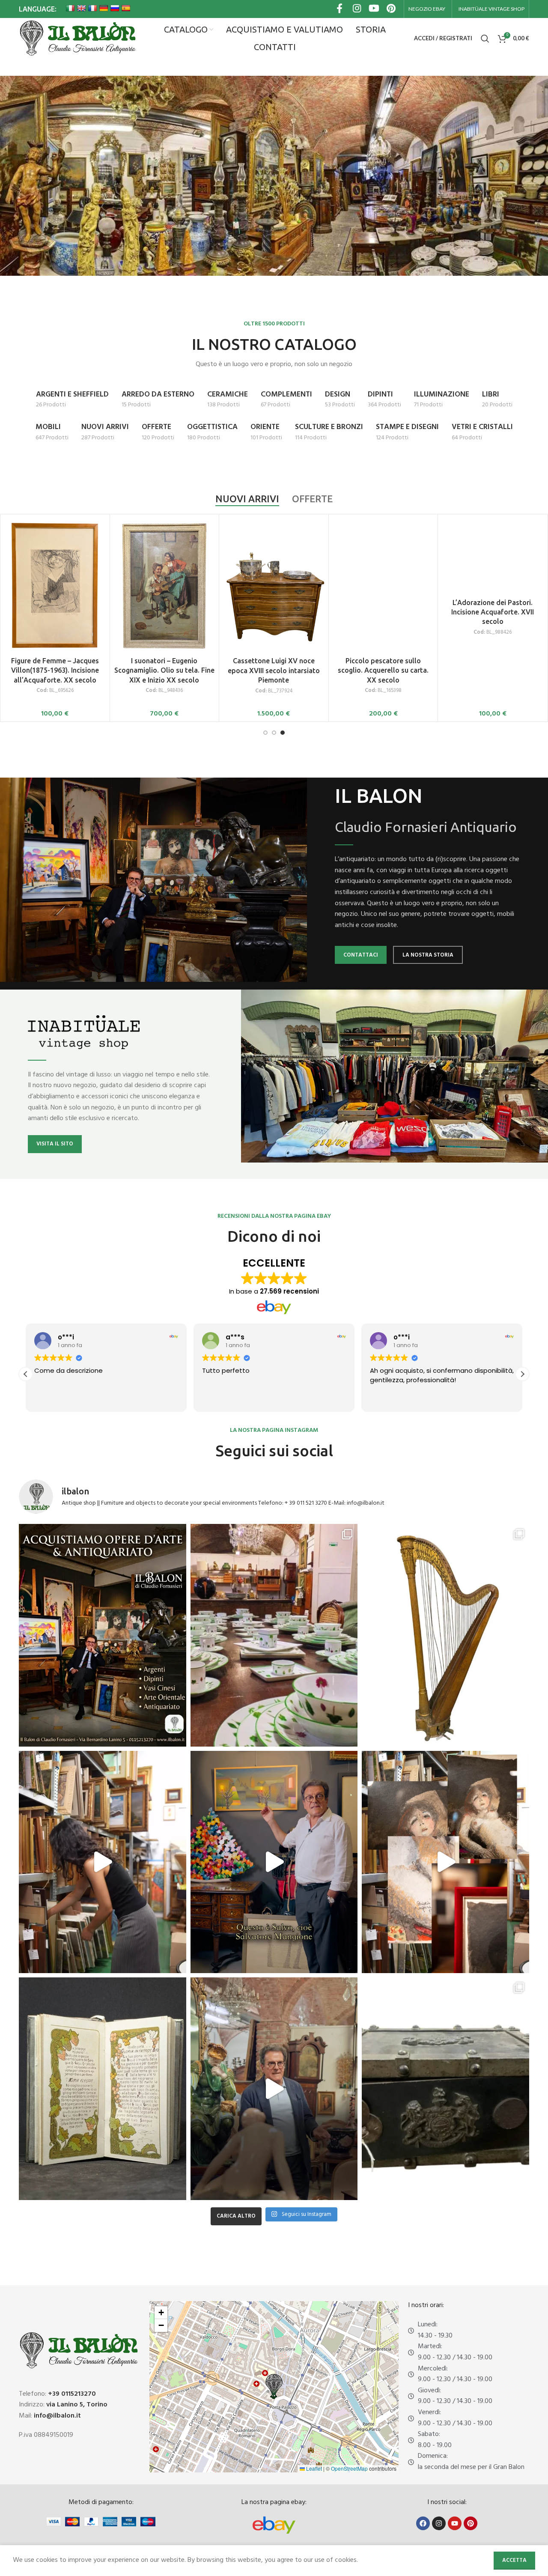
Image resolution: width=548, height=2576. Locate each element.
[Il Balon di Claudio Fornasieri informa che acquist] (103, 1635)
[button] (522, 1374)
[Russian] (115, 8)
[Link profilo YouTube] (374, 9)
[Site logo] (77, 39)
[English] (81, 8)
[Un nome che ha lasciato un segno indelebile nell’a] (274, 1862)
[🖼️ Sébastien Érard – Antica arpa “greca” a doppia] (445, 1635)
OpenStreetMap (349, 2468)
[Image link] (274, 2525)
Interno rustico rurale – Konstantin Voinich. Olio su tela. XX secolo (383, 612)
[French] (92, 8)
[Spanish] (126, 8)
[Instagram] (439, 2523)
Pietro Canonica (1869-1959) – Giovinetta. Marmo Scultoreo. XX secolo (274, 612)
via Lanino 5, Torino (77, 2405)
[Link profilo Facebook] (340, 9)
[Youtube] (455, 2523)
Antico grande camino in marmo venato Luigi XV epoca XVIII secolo (55, 612)
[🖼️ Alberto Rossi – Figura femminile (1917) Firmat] (103, 1862)
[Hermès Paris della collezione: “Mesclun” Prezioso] (274, 1635)
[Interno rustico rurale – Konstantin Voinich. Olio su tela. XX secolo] (383, 556)
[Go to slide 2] (274, 733)
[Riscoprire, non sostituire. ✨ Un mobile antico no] (274, 2089)
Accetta (514, 2560)
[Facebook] (423, 2523)
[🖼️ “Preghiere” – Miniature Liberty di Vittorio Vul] (103, 2089)
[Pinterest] (471, 2523)
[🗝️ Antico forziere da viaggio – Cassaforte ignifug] (445, 2089)
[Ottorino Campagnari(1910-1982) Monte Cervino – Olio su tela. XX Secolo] (165, 558)
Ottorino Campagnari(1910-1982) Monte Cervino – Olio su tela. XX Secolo (164, 614)
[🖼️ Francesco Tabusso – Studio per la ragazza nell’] (445, 1862)
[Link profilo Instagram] (357, 9)
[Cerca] (485, 39)
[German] (104, 8)
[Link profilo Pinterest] (391, 9)
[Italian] (70, 8)
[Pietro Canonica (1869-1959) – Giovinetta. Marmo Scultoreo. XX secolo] (274, 556)
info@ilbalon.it (57, 2416)
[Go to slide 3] (283, 733)
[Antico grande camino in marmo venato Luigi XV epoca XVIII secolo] (55, 556)
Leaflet (313, 2468)
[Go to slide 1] (265, 733)
